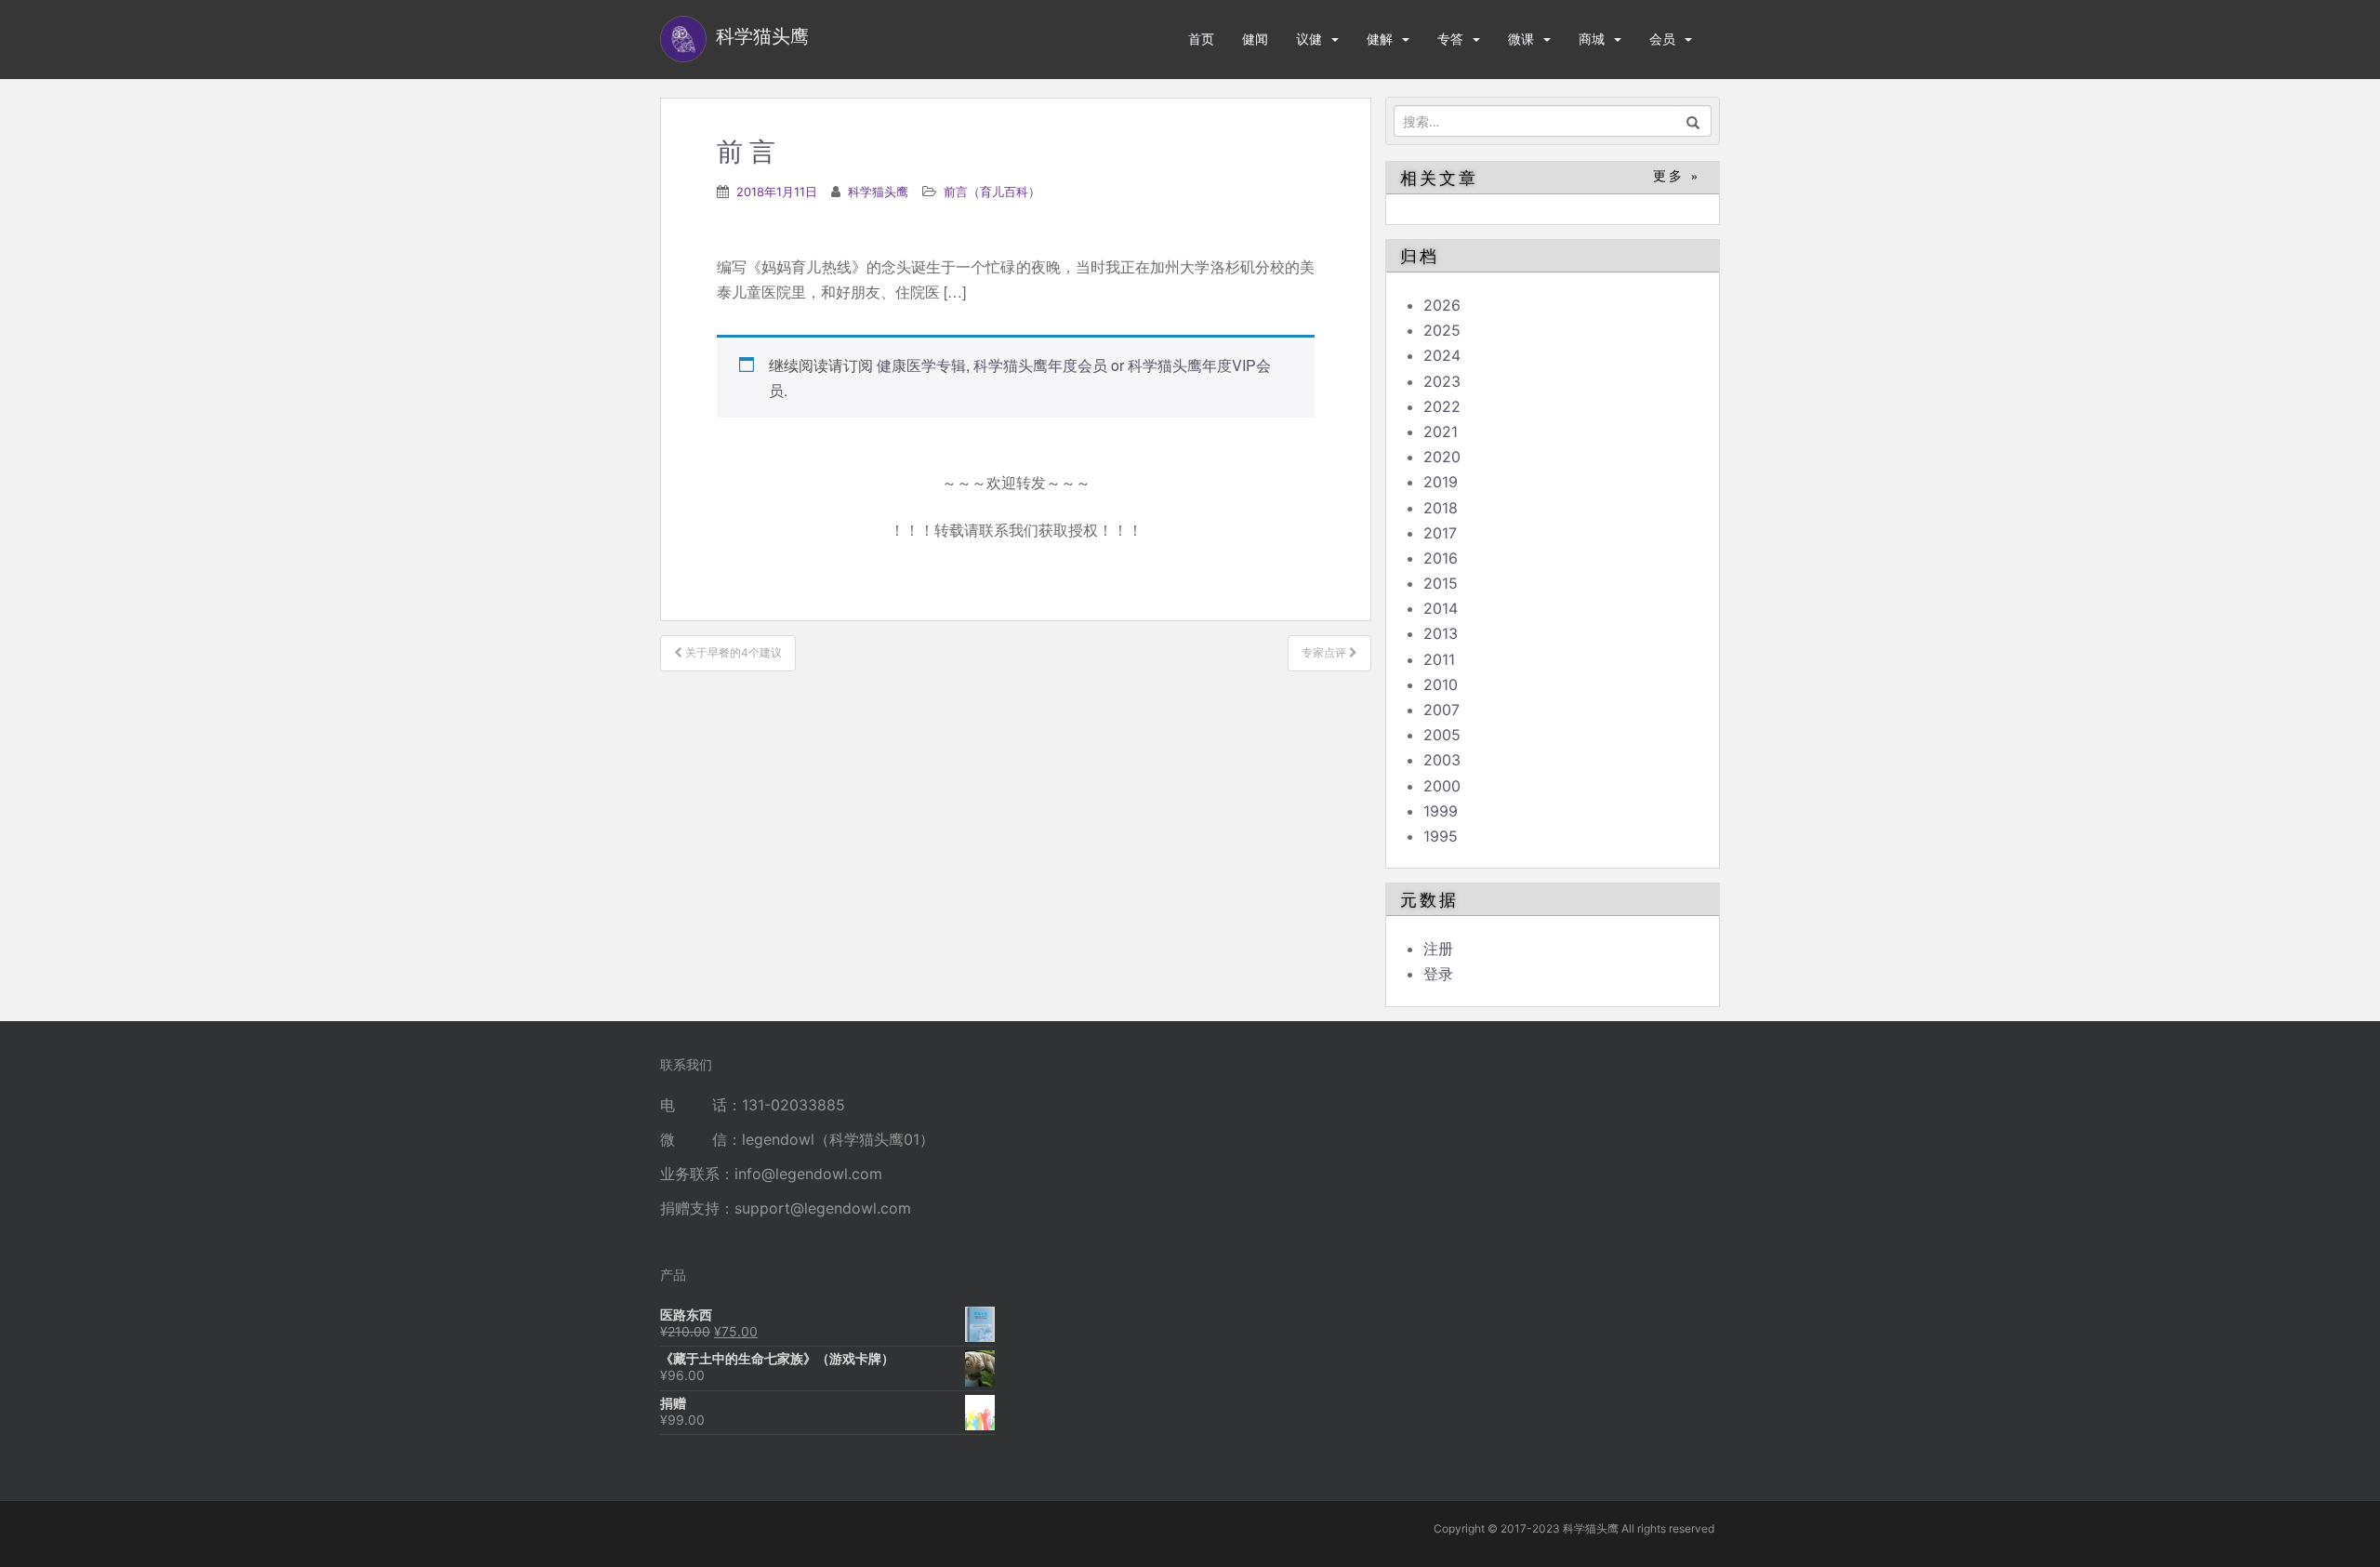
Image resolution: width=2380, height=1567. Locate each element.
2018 (1441, 508)
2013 (1441, 633)
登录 (1438, 974)
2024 (1442, 355)
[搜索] (1693, 121)
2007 (1441, 710)
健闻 (1255, 39)
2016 (1441, 558)
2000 (1442, 786)
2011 (1439, 659)
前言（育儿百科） (992, 192)
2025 (1442, 330)
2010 (1441, 684)
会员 (1662, 39)
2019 (1441, 482)
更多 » (1677, 176)
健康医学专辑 (921, 365)
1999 (1441, 811)
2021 (1441, 432)
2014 (1441, 608)
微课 (1521, 39)
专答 (1450, 39)
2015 (1441, 583)
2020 (1442, 457)
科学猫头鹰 (878, 192)
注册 (1438, 949)
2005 (1442, 735)
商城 (1592, 39)
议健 (1309, 39)
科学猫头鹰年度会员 (1040, 365)
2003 (1442, 760)
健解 (1380, 39)
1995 (1441, 836)
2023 (1442, 381)
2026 (1442, 305)
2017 (1440, 533)
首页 (1201, 39)
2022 (1442, 406)
